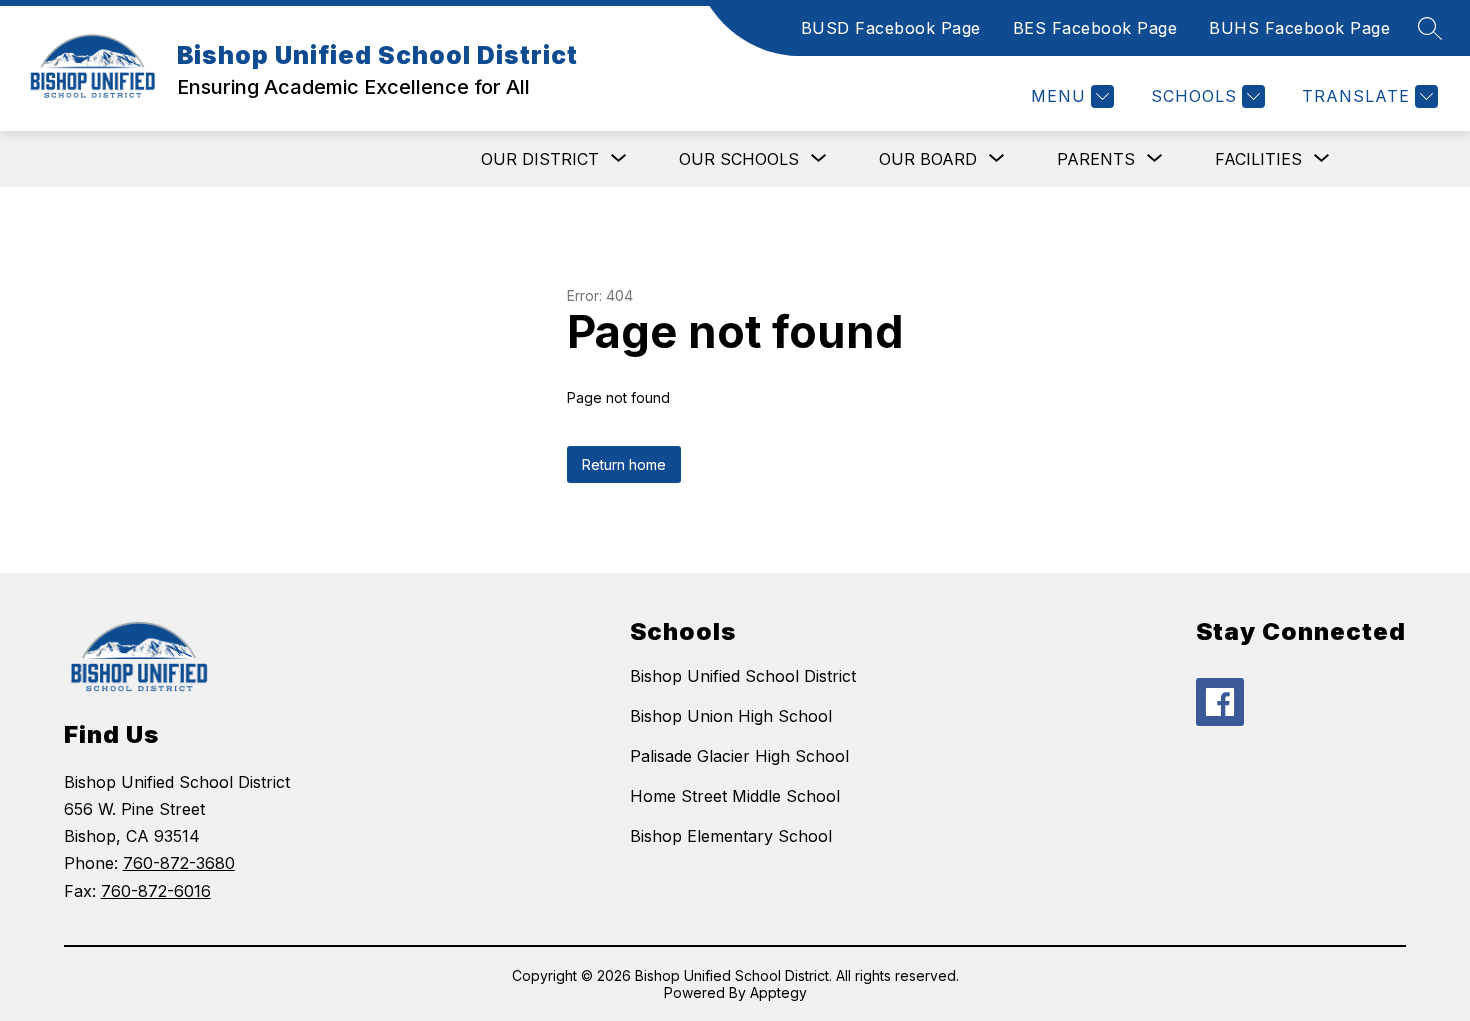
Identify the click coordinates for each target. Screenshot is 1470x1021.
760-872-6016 (156, 891)
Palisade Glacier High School (739, 756)
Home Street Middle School (735, 796)
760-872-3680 (179, 863)
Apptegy (778, 992)
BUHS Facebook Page (1299, 28)
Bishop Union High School (731, 716)
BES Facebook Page (1095, 28)
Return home (624, 464)
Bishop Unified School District (743, 676)
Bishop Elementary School (731, 836)
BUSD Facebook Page (891, 28)
